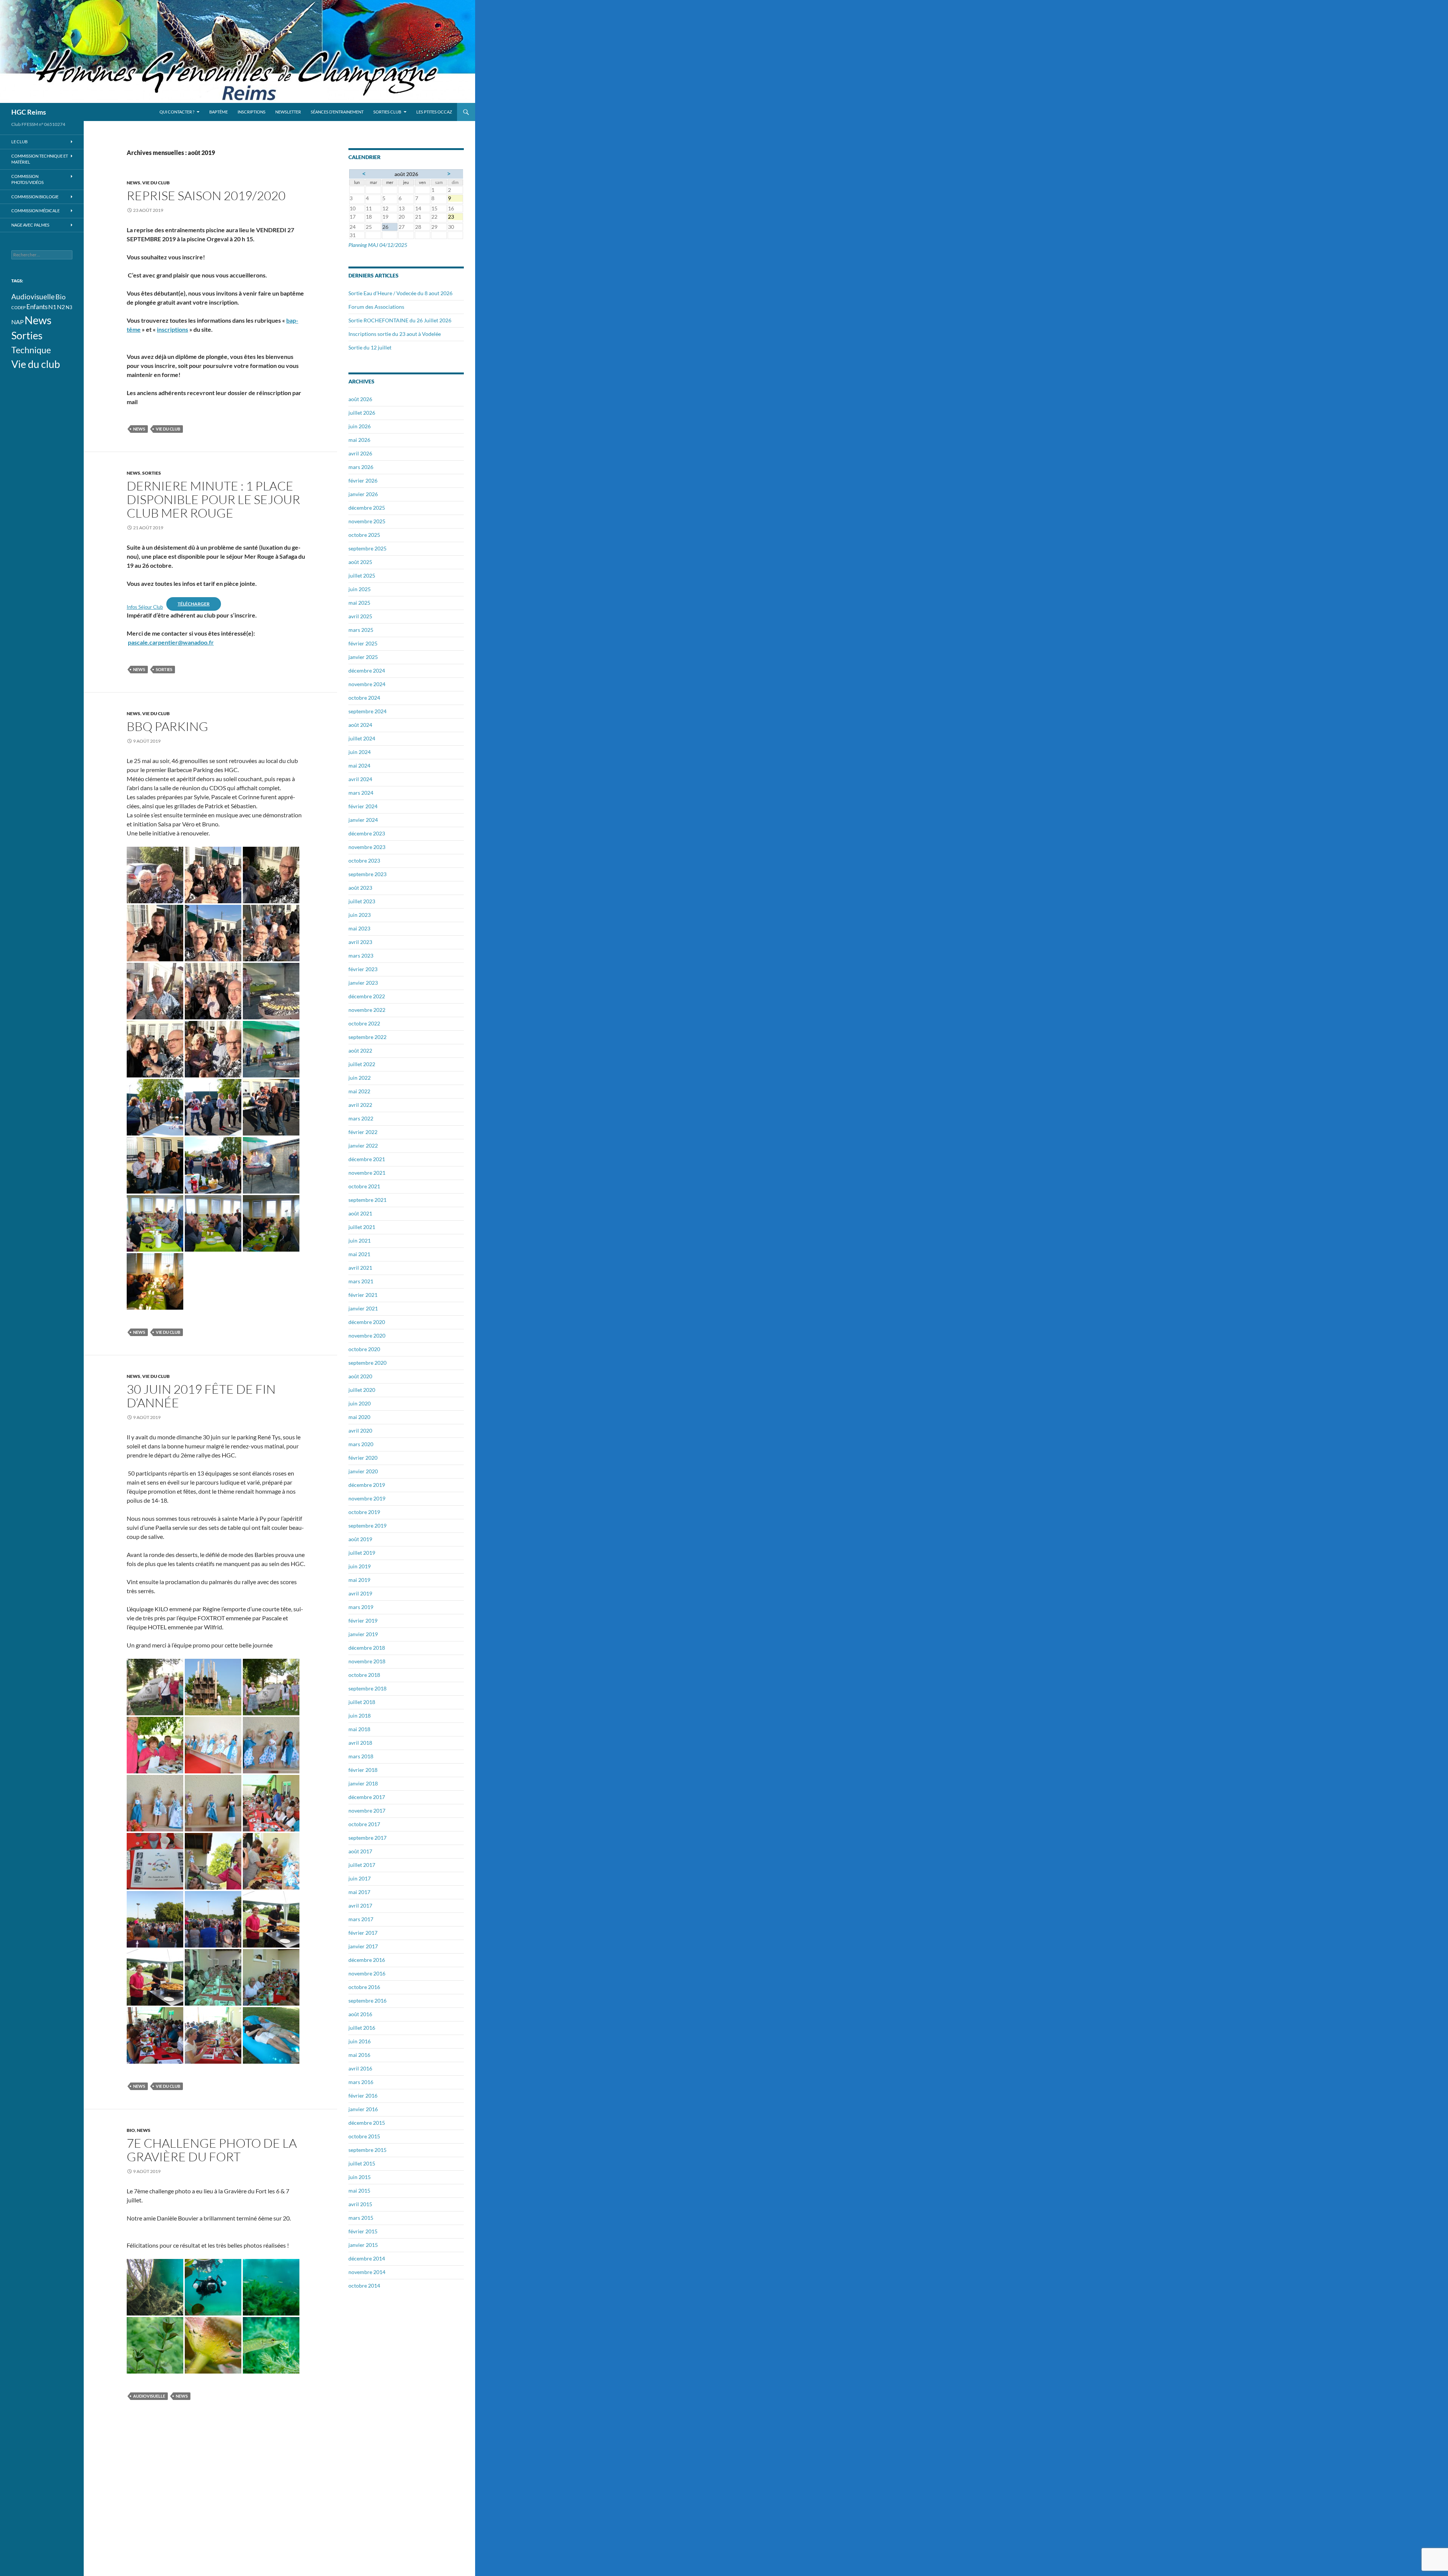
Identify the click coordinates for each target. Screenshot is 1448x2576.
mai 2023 (359, 928)
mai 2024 (359, 765)
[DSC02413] (271, 2034)
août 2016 (360, 2014)
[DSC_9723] (271, 1860)
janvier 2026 (363, 494)
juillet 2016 (362, 2028)
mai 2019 (359, 1580)
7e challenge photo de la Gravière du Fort (212, 2150)
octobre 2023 (364, 860)
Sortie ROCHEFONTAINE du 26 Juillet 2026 (400, 320)
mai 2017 (359, 1892)
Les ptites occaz (434, 112)
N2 (61, 307)
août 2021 (360, 1213)
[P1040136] (155, 1106)
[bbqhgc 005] (155, 932)
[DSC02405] (155, 1976)
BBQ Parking (167, 726)
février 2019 (363, 1621)
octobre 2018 (364, 1675)
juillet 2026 (362, 413)
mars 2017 (361, 1919)
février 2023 (363, 969)
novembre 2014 (367, 2272)
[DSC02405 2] (271, 1918)
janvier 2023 (363, 983)
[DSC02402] (213, 1918)
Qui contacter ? (177, 112)
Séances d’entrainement (337, 112)
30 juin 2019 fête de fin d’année (201, 1396)
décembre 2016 (367, 1960)
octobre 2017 (364, 1824)
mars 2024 (361, 793)
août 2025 (360, 562)
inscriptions (173, 329)
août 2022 (360, 1050)
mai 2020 (359, 1417)
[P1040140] (155, 1164)
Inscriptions (252, 112)
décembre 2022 (367, 996)
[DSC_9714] (271, 1802)
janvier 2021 (363, 1308)
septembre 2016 (367, 2001)
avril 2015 (360, 2204)
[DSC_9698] (213, 1686)
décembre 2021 (367, 1159)
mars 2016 (361, 2082)
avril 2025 (360, 616)
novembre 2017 (367, 1811)
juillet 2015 (362, 2163)
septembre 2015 (367, 2150)
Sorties (152, 473)
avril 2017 (360, 1906)
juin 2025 (360, 589)
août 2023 (360, 888)
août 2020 (360, 1376)
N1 (52, 307)
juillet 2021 (362, 1227)
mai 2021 (359, 1254)
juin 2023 (360, 915)
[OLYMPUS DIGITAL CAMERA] (155, 2286)
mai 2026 (359, 440)
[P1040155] (271, 1222)
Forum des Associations (376, 307)
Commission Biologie (35, 197)
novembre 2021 (367, 1173)
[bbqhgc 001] (213, 874)
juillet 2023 (362, 901)
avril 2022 (360, 1105)
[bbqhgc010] (213, 1048)
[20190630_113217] (155, 1686)
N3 (69, 307)
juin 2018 (360, 1716)
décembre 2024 (367, 670)
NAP (18, 322)
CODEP (18, 307)
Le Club (19, 142)
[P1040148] (271, 1164)
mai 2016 (359, 2055)
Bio (131, 2130)
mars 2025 (361, 630)
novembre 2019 (367, 1498)
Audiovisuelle (149, 2396)
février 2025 (363, 643)
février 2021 (363, 1295)
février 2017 (363, 1933)
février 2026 (363, 480)
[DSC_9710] (213, 1802)
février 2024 (363, 806)
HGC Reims (29, 112)
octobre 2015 (364, 2136)
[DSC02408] (271, 1976)
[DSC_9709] (155, 1802)
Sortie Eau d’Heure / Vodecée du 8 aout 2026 (400, 293)
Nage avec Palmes (30, 225)
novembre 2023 (367, 847)
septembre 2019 (367, 1526)
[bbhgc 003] (155, 874)
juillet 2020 (362, 1390)
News (133, 183)
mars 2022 (361, 1118)
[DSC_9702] (271, 1686)
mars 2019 (361, 1607)
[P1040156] (155, 1280)
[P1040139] (271, 1106)
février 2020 (363, 1458)
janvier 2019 (363, 1634)
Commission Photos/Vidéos (28, 179)
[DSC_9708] (271, 1744)
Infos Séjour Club (145, 607)
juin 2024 (360, 752)
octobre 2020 (364, 1349)
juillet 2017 (362, 1865)
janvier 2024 (363, 820)
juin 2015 (360, 2177)
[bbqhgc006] (155, 1048)
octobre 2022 (364, 1023)
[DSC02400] (155, 1918)
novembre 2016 (367, 1973)
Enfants (37, 307)
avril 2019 (360, 1593)
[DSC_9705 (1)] (155, 1744)
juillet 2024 (362, 738)
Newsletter (288, 112)
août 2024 (360, 725)
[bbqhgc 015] (155, 990)
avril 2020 (360, 1431)
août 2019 (360, 1539)
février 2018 (363, 1770)
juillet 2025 (362, 575)
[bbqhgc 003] (271, 874)
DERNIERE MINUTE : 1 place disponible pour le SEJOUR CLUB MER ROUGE (213, 499)
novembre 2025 (367, 521)
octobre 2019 (364, 1512)
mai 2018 (359, 1729)
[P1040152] (213, 1222)
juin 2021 (360, 1240)
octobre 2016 (364, 1987)
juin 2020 (360, 1403)
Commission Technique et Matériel (40, 159)
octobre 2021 (364, 1186)
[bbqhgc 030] (271, 990)
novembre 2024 (367, 684)
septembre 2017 (367, 1838)
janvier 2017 (363, 1946)
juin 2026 (360, 426)
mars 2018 (361, 1756)
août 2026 (360, 399)
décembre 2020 (367, 1322)
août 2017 (360, 1851)
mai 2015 (359, 2191)
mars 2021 (361, 1281)
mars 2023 (361, 955)
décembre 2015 (367, 2123)
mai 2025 (359, 603)
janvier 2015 (363, 2245)
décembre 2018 (367, 1648)
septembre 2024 (367, 711)
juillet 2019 (362, 1553)
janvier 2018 (363, 1783)
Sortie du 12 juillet (370, 347)
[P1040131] (271, 1048)
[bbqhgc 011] (213, 932)
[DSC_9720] (213, 1860)
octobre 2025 (364, 535)
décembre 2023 (367, 833)
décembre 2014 (367, 2258)
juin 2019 (360, 1566)
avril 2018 (360, 1743)
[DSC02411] (213, 2034)
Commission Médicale (35, 211)
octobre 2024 (364, 698)
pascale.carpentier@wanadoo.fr (171, 642)
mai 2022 (359, 1091)
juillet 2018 (362, 1702)
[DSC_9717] (155, 1860)
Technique (31, 350)
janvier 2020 (363, 1471)
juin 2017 (360, 1878)
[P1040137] (213, 1106)
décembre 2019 (367, 1485)
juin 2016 (360, 2041)
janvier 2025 (363, 657)
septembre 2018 (367, 1688)
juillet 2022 (362, 1064)
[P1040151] (155, 1222)
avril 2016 (360, 2068)
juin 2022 (360, 1078)
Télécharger (194, 604)
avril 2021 (360, 1268)
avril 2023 (360, 942)
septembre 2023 (367, 874)
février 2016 (363, 2096)
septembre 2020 (367, 1363)
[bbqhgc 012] (271, 932)
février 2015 (363, 2231)
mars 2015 (361, 2218)
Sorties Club (387, 112)
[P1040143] (213, 1164)
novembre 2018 (367, 1661)
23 (455, 217)
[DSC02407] (213, 1976)
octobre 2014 (364, 2286)
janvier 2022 (363, 1145)
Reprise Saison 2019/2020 (206, 195)
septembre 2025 (367, 548)
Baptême (219, 112)
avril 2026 (360, 453)
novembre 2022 (367, 1010)
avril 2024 (360, 779)
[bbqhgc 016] (213, 990)
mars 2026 (361, 467)
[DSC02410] (155, 2034)
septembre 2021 (367, 1200)
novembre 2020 (367, 1336)
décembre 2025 (367, 508)
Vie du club (156, 183)
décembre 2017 (367, 1797)
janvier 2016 (363, 2109)
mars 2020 (361, 1444)
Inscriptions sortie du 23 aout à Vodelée (395, 334)
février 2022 (363, 1132)
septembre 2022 (367, 1037)
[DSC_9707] (213, 1744)
